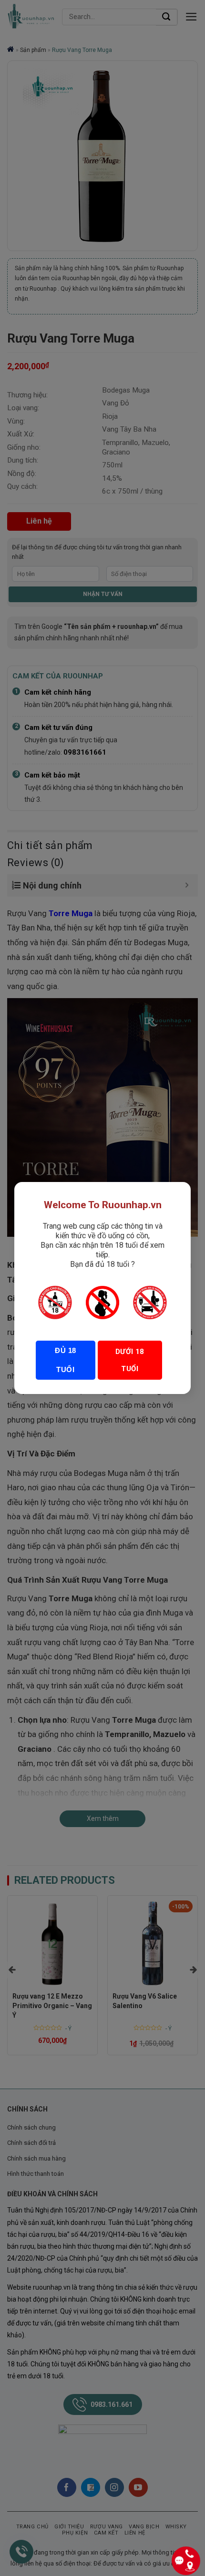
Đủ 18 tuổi (65, 1360)
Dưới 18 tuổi (130, 1360)
